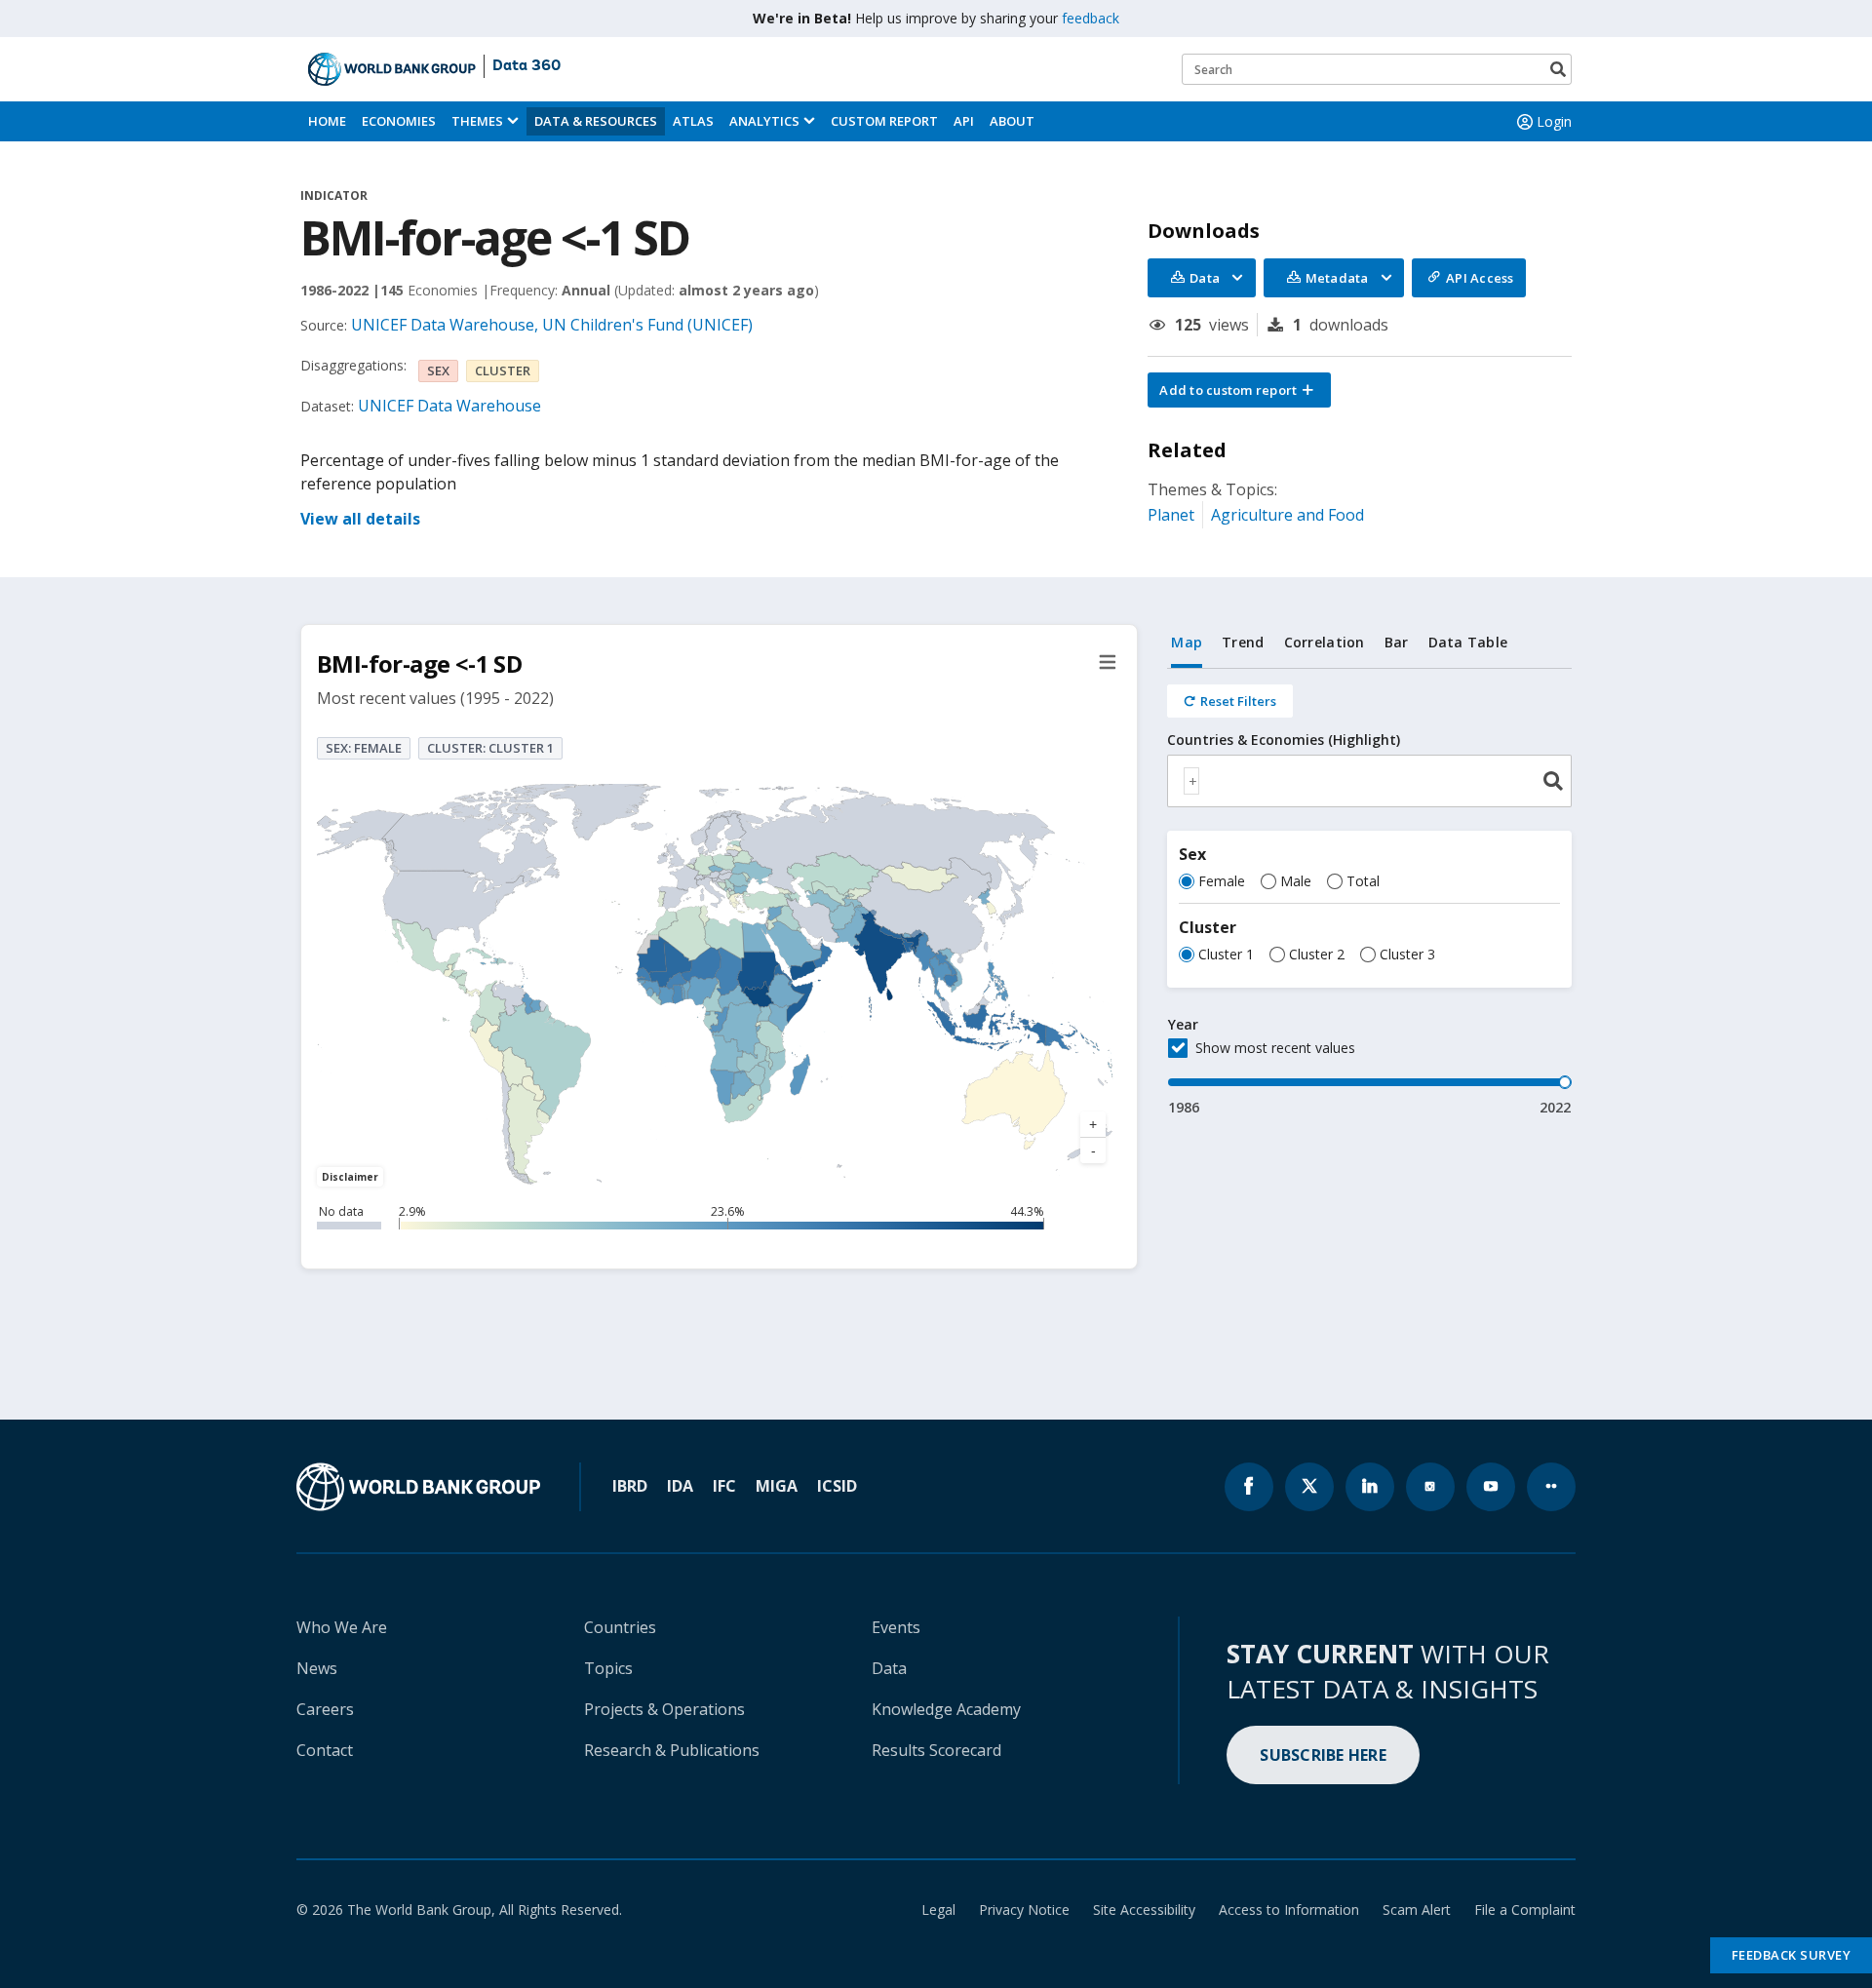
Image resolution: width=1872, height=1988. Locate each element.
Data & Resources (596, 121)
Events (896, 1627)
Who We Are (342, 1627)
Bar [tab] (1397, 642)
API (964, 121)
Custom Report (884, 121)
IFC (724, 1486)
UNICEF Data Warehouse (449, 406)
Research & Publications (672, 1750)
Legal (938, 1910)
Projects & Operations (664, 1709)
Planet (1171, 515)
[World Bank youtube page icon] (1491, 1487)
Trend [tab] (1243, 642)
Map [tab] (1187, 642)
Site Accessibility (1144, 1910)
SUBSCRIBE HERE (1323, 1755)
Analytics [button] (764, 121)
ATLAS (693, 121)
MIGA (777, 1486)
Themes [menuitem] (477, 121)
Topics (608, 1668)
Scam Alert (1417, 1910)
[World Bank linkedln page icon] (1370, 1487)
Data (889, 1668)
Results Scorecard (936, 1750)
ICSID (837, 1486)
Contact (325, 1750)
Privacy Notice (1024, 1910)
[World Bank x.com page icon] (1309, 1487)
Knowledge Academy (946, 1709)
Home (327, 121)
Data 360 (526, 66)
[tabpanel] (1369, 893)
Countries (620, 1627)
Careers (325, 1709)
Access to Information (1289, 1910)
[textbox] (1191, 781)
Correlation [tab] (1325, 642)
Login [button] (1554, 121)
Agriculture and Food (1287, 515)
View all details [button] (360, 519)
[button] (1239, 390)
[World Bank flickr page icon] (1551, 1487)
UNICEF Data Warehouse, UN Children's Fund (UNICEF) (552, 325)
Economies (399, 121)
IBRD (630, 1486)
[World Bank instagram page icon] (1430, 1487)
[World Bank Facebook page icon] (1249, 1487)
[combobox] (1369, 781)
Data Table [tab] (1468, 642)
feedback (1091, 18)
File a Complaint (1525, 1910)
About (1012, 121)
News (317, 1668)
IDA (680, 1486)
